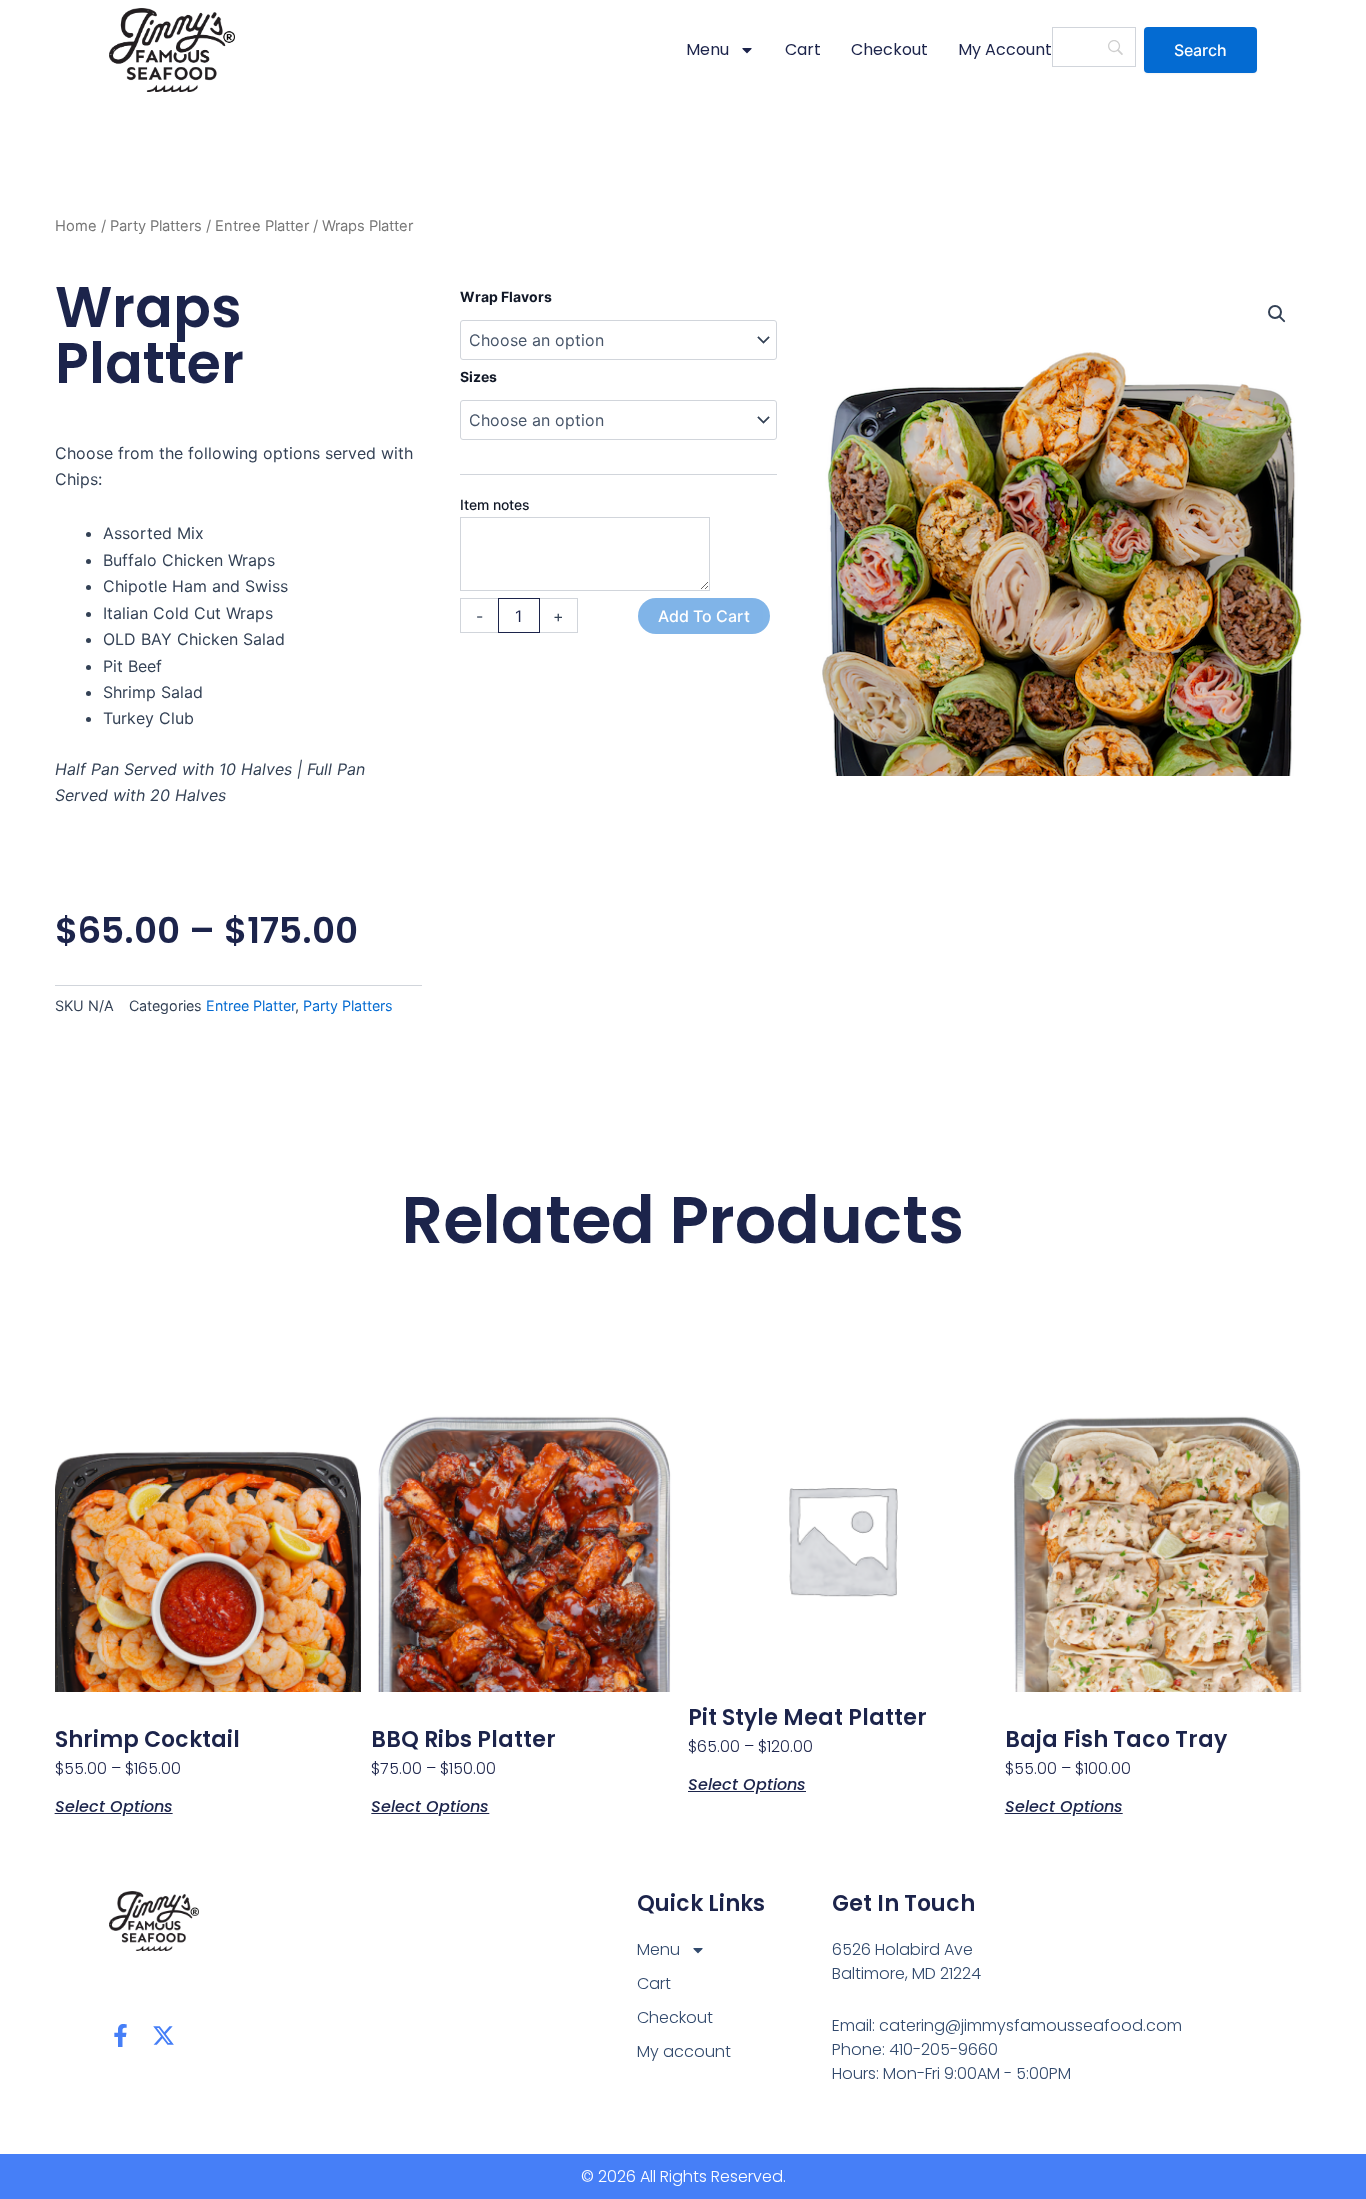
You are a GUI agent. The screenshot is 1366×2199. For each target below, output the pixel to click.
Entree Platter (262, 226)
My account (1005, 49)
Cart (803, 49)
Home (76, 226)
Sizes (478, 376)
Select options (114, 1805)
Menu (707, 49)
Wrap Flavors (506, 296)
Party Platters (156, 226)
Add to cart (704, 616)
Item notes (495, 504)
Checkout (889, 49)
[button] (1277, 314)
